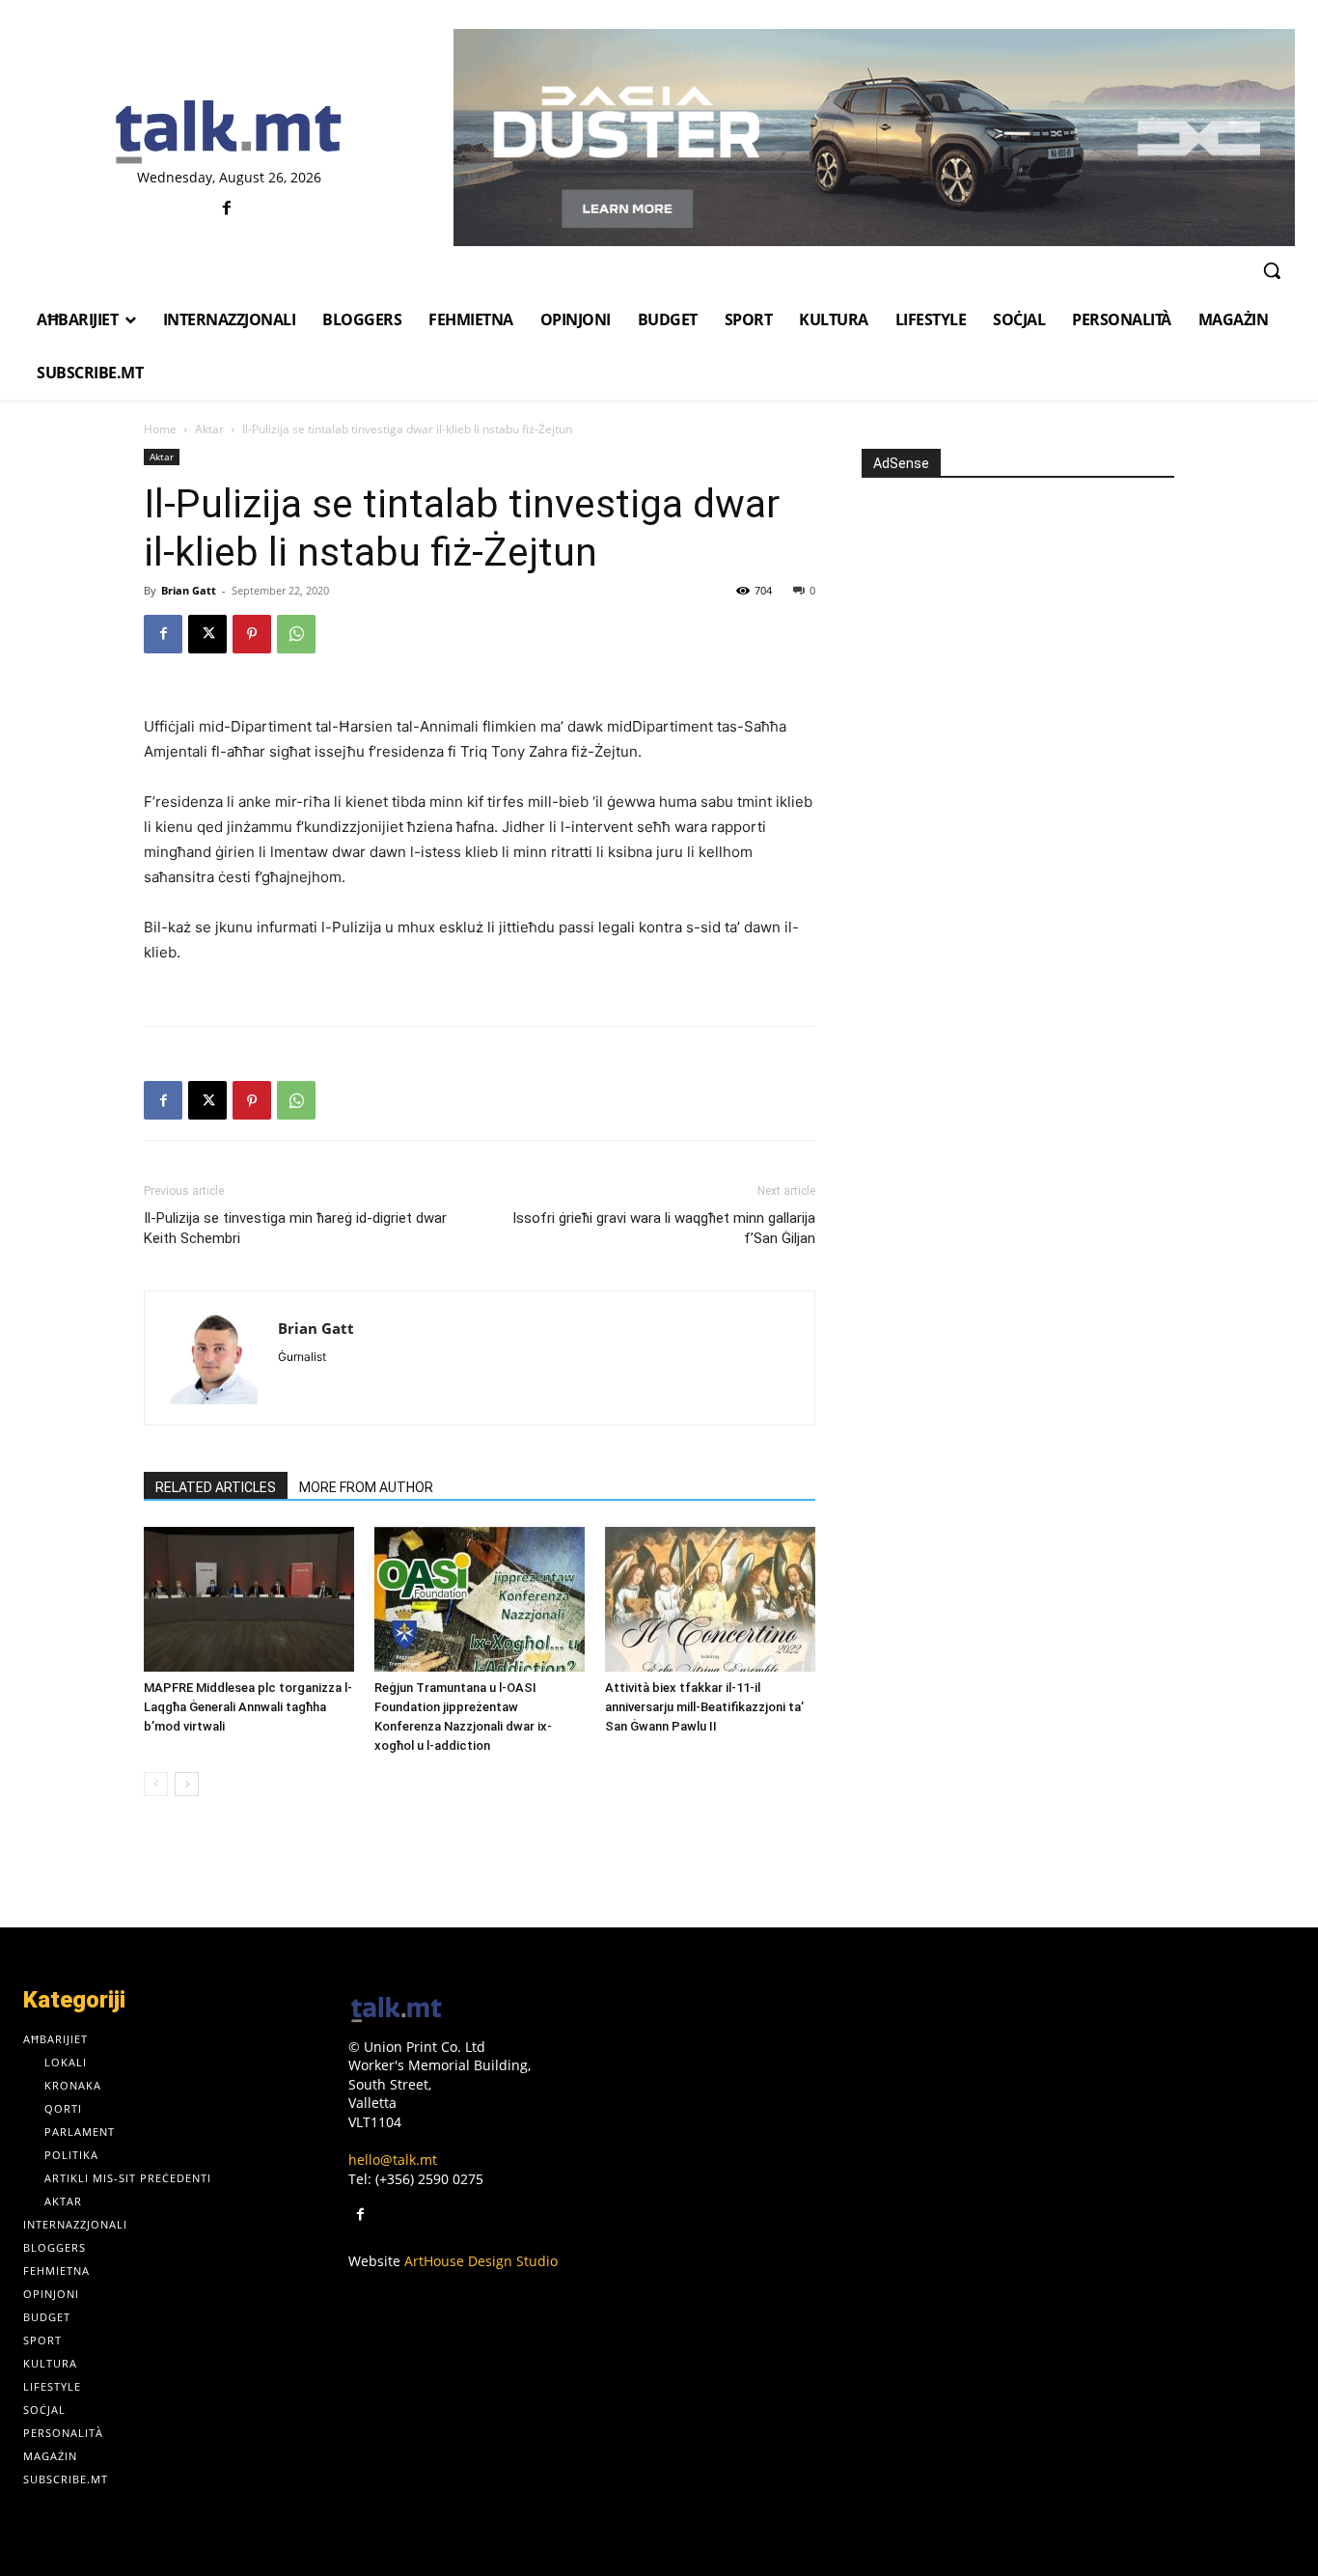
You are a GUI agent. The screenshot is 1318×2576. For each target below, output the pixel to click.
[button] (1272, 270)
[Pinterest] (252, 634)
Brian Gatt (189, 590)
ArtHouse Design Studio (481, 2261)
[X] (207, 634)
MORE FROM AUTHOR (366, 1487)
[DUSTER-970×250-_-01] (874, 138)
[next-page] (187, 1784)
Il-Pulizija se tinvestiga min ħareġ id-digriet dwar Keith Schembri (295, 1228)
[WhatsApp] (296, 634)
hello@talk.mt (393, 2160)
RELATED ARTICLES (216, 1487)
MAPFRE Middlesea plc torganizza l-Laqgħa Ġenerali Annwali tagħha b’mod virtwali (248, 1707)
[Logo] (229, 133)
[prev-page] (156, 1784)
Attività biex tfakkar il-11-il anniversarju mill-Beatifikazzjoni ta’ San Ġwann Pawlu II (704, 1707)
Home (160, 429)
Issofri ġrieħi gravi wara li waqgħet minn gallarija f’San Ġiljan (664, 1228)
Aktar (209, 429)
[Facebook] (226, 209)
